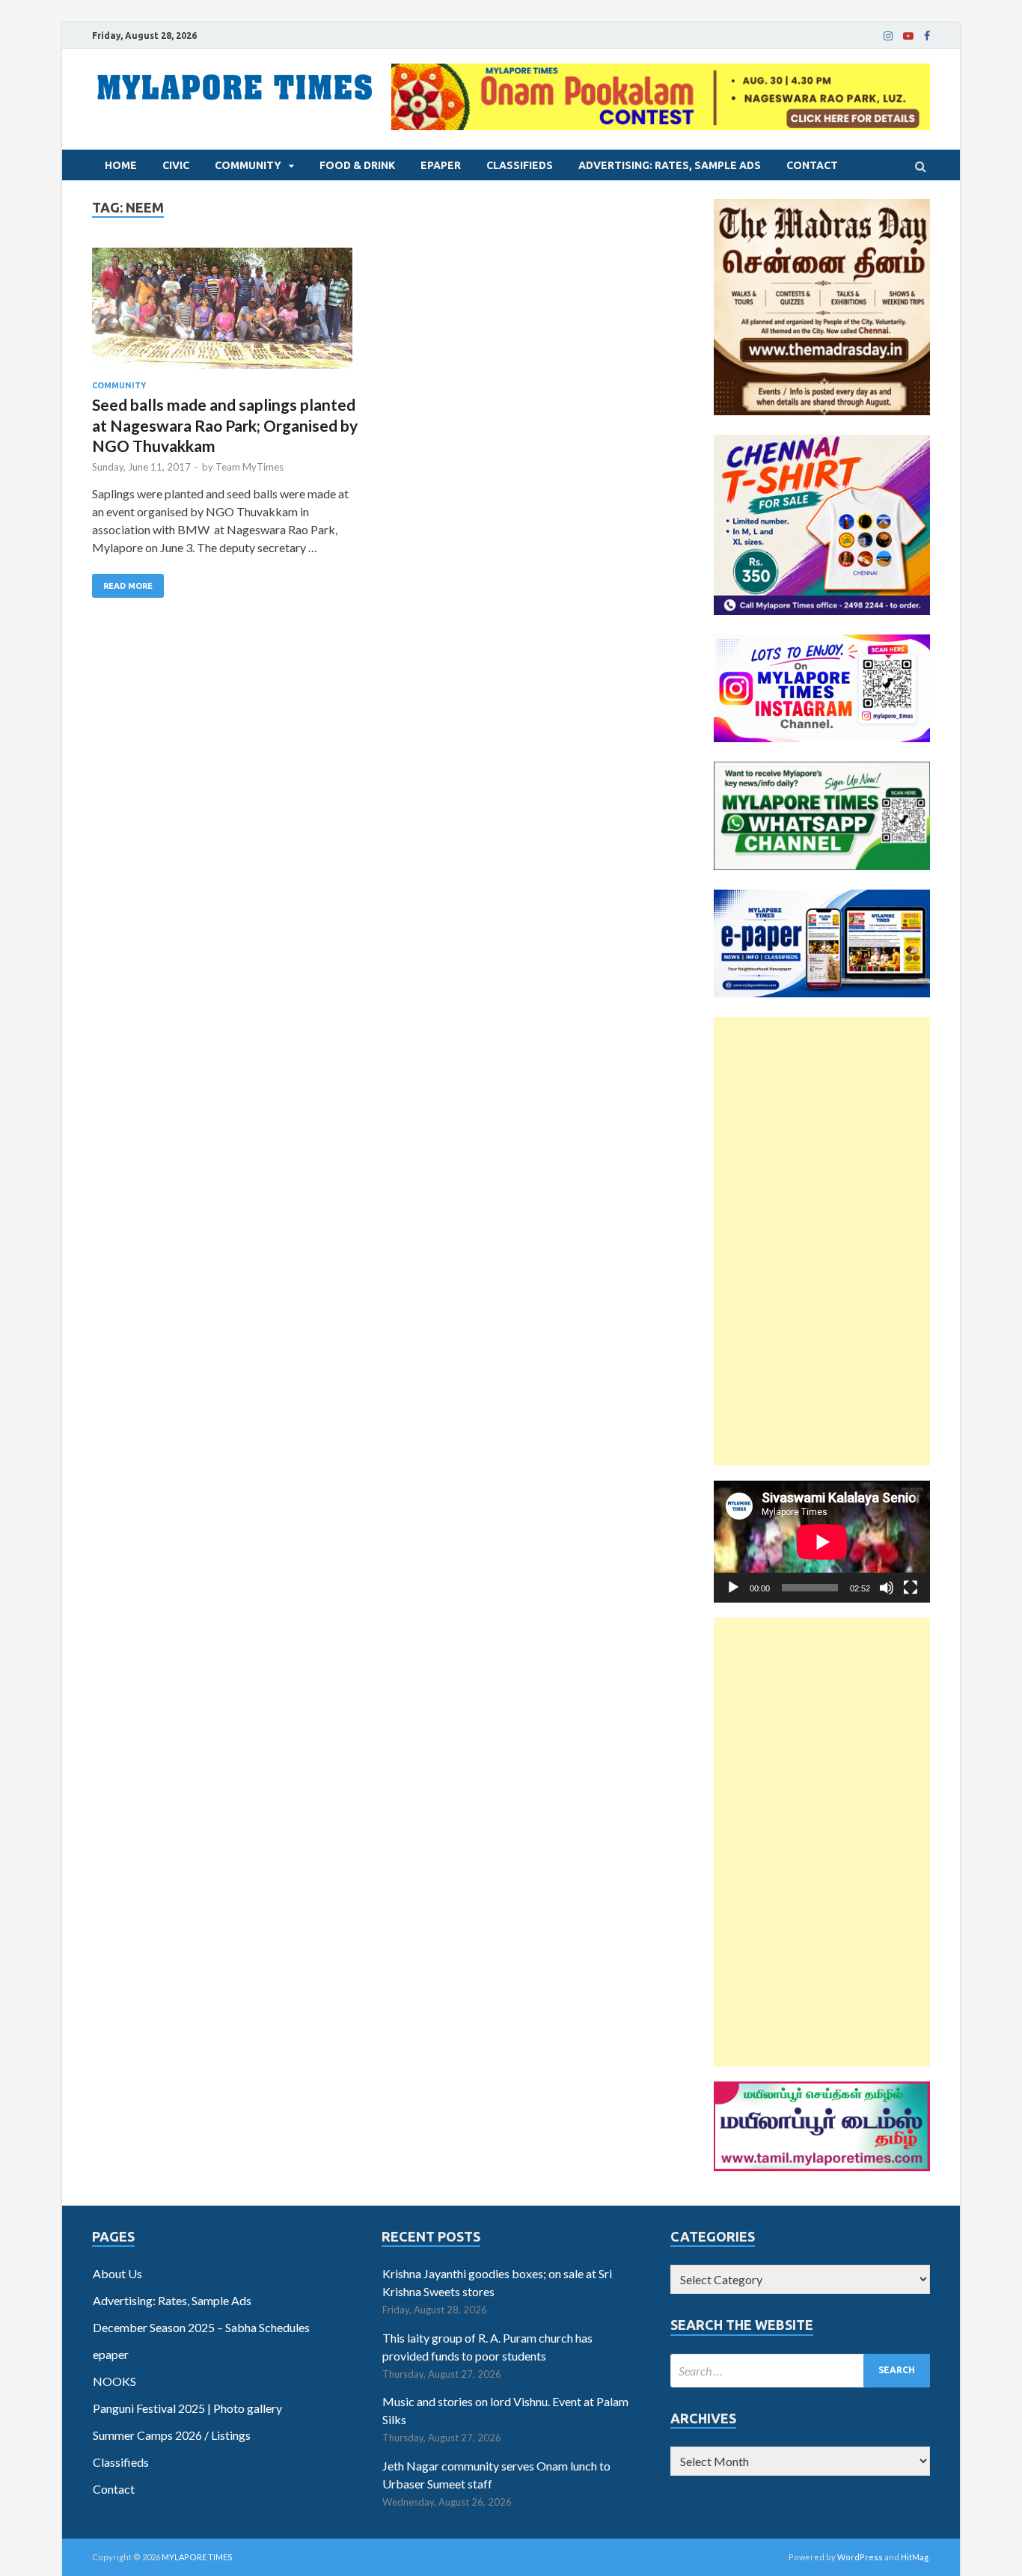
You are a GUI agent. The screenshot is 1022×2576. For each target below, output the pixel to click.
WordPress (860, 2557)
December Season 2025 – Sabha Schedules (201, 2327)
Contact (812, 165)
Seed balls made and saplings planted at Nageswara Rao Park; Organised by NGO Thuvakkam (225, 425)
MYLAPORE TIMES (197, 2557)
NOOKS (114, 2381)
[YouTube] (908, 36)
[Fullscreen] (911, 1588)
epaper (441, 165)
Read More (128, 586)
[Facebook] (927, 36)
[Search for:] (800, 2371)
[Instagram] (888, 36)
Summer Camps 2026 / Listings (172, 2435)
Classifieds (520, 165)
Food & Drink (357, 165)
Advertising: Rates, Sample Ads (670, 165)
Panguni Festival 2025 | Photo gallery (187, 2408)
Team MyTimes (250, 467)
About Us (117, 2273)
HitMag (915, 2557)
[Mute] (887, 1588)
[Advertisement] (822, 1241)
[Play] (733, 1588)
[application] (822, 1542)
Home (121, 165)
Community (248, 165)
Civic (176, 165)
